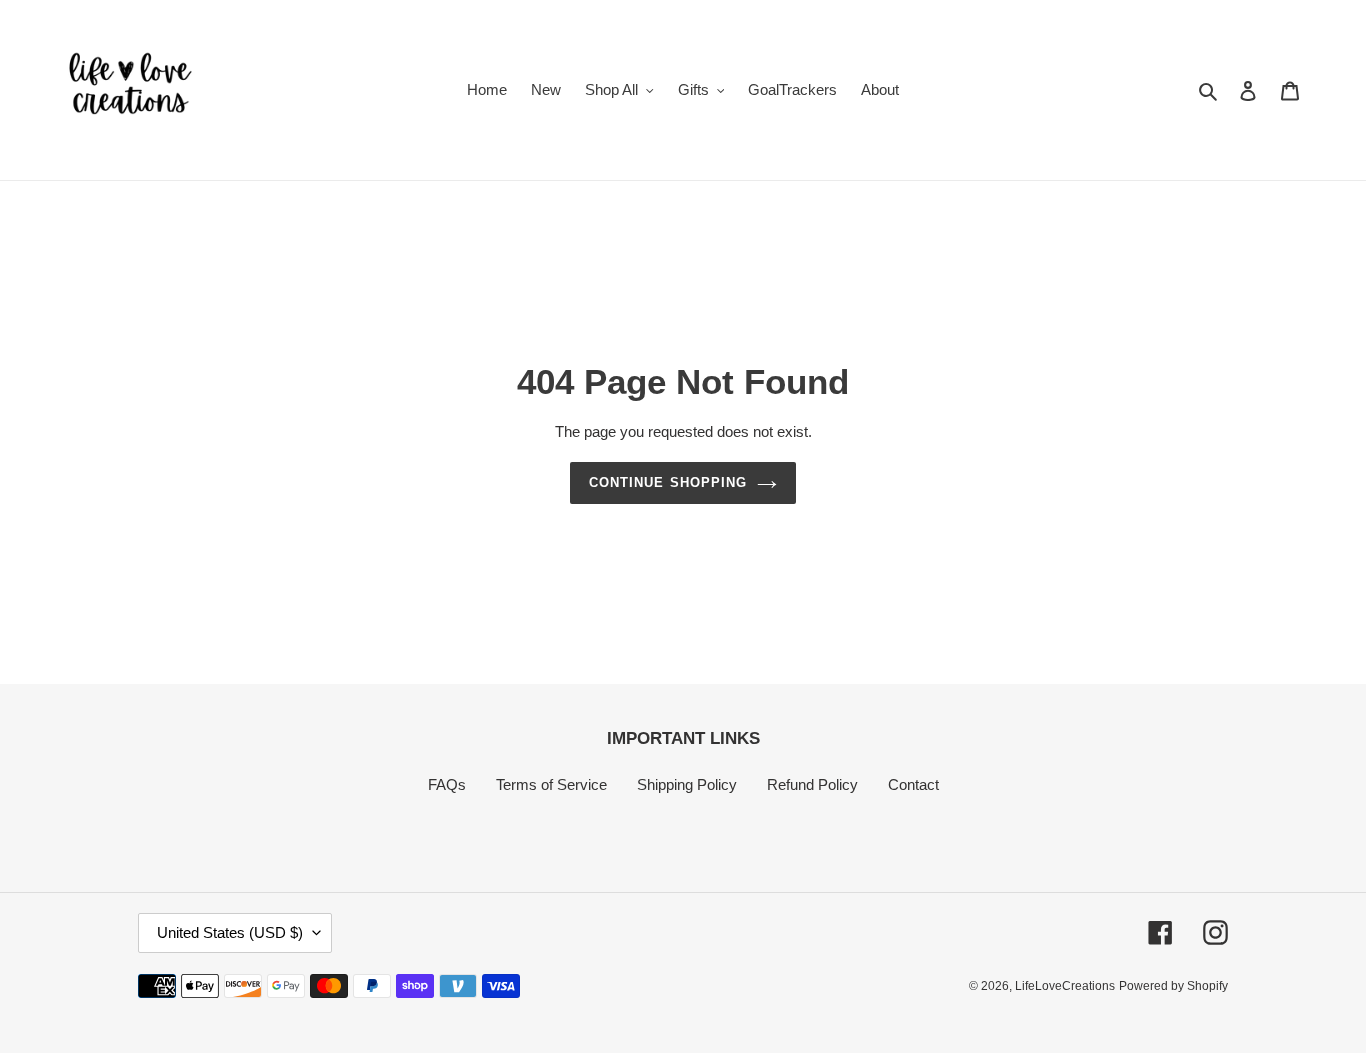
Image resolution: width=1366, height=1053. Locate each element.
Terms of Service (551, 784)
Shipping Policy (687, 784)
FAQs (447, 784)
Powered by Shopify (1173, 986)
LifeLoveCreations (1065, 986)
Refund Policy (812, 784)
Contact (913, 784)
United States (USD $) (230, 932)
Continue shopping (668, 482)
